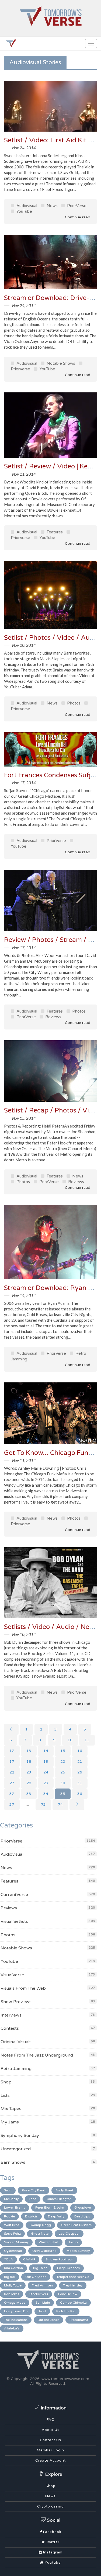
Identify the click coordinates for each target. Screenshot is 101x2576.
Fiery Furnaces (68, 2268)
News (52, 206)
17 (12, 1762)
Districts (31, 2216)
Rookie (9, 2216)
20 (63, 1762)
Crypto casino (50, 2506)
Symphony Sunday (20, 2136)
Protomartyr (79, 2320)
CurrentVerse (14, 1895)
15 (63, 1751)
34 (46, 1794)
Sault (8, 2190)
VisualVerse (12, 1975)
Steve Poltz (12, 2234)
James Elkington (59, 2199)
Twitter (52, 2542)
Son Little (43, 2303)
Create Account (50, 2461)
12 (12, 1751)
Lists (5, 2096)
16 (80, 1751)
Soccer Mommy (16, 2242)
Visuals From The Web (23, 1988)
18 (29, 1762)
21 (80, 1762)
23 (29, 1772)
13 (29, 1751)
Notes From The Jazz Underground (37, 2055)
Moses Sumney (78, 2251)
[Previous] (11, 1729)
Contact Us (50, 2440)
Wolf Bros (12, 2225)
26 (80, 1772)
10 (70, 1740)
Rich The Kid (66, 2311)
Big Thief (40, 2268)
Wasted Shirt (49, 2242)
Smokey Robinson (59, 2259)
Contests (10, 2028)
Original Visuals (16, 2042)
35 (63, 1794)
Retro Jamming (16, 2069)
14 (46, 1751)
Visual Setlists (14, 1921)
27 (12, 1783)
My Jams (10, 2122)
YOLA (8, 2259)
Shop (6, 2082)
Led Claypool (69, 2234)
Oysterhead (13, 2251)
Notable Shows (60, 363)
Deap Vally (56, 2216)
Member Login (50, 2450)
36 (80, 1794)
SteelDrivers (39, 2294)
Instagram (52, 2552)
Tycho (73, 2242)
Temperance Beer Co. (73, 2277)
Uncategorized (16, 2149)
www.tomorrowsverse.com (65, 2379)
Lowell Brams (15, 2208)
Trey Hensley (73, 2285)
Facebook (52, 2532)
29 (46, 1783)
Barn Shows (13, 2162)
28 (29, 1783)
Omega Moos (15, 2303)
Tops (33, 2199)
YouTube (24, 211)
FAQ (51, 2420)
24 (46, 1772)
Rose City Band (34, 2190)
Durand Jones (48, 2320)
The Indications (16, 2320)
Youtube (52, 2563)
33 (29, 1794)
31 (80, 1783)
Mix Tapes (11, 2109)
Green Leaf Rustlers (76, 2225)
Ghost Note (40, 2234)
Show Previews (16, 2002)
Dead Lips (82, 2216)
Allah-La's (12, 2328)
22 (12, 1772)
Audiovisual (26, 206)
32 (12, 1794)
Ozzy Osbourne (44, 2251)
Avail (42, 2311)
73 (43, 1804)
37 (12, 1804)
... (28, 1804)
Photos (73, 703)
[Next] (77, 1805)
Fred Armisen (42, 2285)
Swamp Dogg (40, 2225)
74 (60, 1804)
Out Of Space (36, 2277)
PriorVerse (76, 206)
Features (54, 532)
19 (46, 1762)
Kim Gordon (13, 2268)
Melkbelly (11, 2199)
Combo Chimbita (73, 2303)
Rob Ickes (12, 2294)
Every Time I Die (16, 2311)
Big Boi (10, 2277)
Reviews (53, 1017)
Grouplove (83, 2208)
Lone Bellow (68, 2294)
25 (63, 1772)
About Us (51, 2430)
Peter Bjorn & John (50, 2208)
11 (87, 1740)
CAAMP (29, 2259)
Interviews (11, 2015)
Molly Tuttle (13, 2285)
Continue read (77, 217)
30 (63, 1783)
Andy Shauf (64, 2190)
